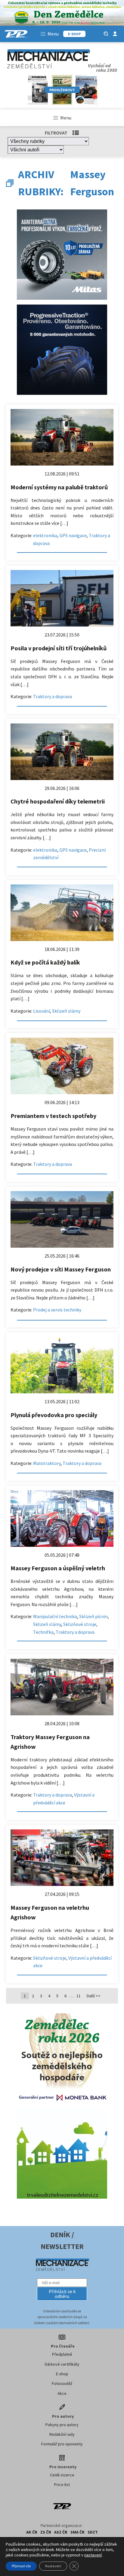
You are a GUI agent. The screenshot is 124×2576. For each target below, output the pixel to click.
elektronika (45, 535)
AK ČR (32, 2532)
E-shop (62, 2374)
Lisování (42, 1011)
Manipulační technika (55, 1616)
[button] (62, 2294)
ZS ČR (46, 2532)
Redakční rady (62, 2434)
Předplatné (62, 2354)
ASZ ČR (61, 2532)
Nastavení (53, 2566)
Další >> (94, 1996)
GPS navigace (73, 535)
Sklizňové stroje (80, 1624)
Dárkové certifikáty (62, 2364)
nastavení (93, 2555)
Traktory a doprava (53, 696)
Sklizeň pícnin (93, 1616)
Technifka (43, 1632)
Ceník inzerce (62, 2475)
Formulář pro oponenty (62, 2444)
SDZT (93, 2532)
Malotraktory (47, 1463)
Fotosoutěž (62, 2383)
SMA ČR (77, 2532)
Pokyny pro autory (62, 2425)
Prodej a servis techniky (57, 1310)
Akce (62, 2393)
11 (79, 1996)
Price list (62, 2485)
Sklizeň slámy (66, 1011)
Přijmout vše (21, 2566)
